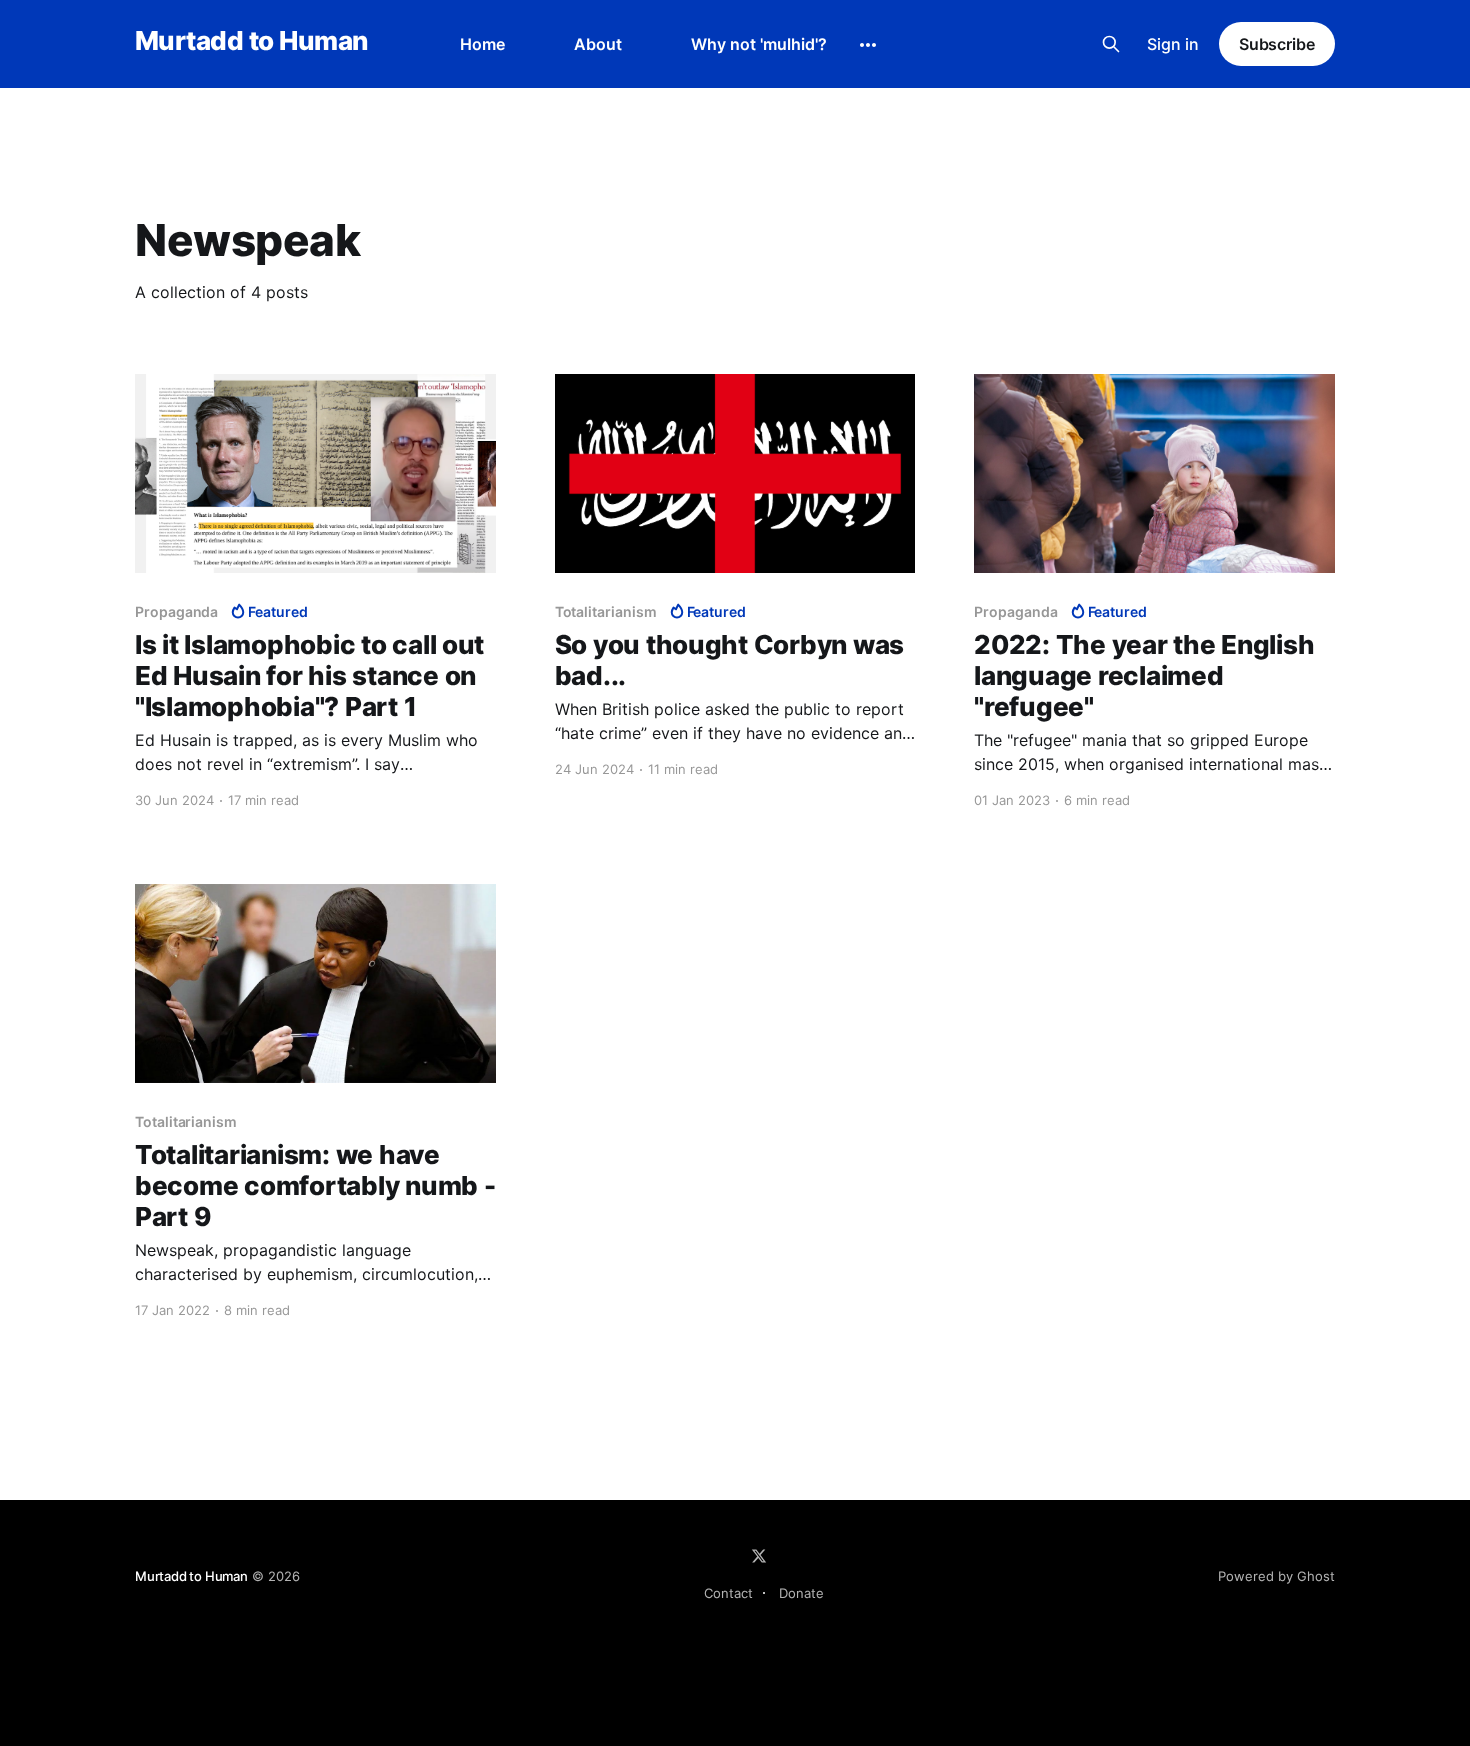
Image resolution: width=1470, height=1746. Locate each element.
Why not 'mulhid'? (759, 44)
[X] (759, 1556)
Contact (728, 1593)
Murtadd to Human (251, 41)
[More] (868, 45)
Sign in (1173, 44)
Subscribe (1277, 44)
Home (482, 44)
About (598, 44)
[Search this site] (1111, 44)
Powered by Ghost (1276, 1576)
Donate (801, 1593)
